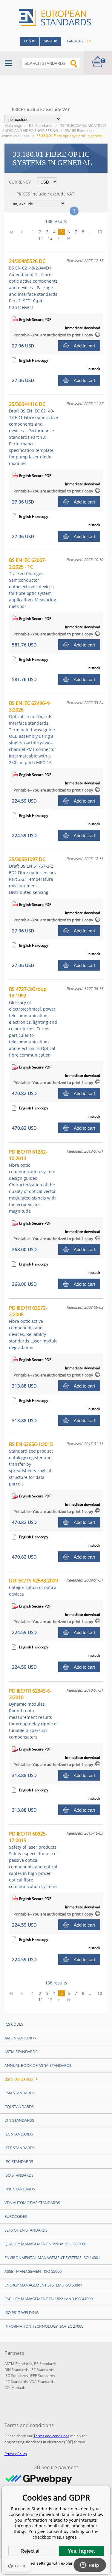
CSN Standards (20, 2093)
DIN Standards (19, 2120)
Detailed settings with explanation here (56, 2563)
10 (100, 232)
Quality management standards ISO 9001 (46, 2244)
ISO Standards (19, 2175)
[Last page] (71, 238)
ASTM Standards (21, 2052)
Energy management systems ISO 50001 (43, 2285)
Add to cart (84, 346)
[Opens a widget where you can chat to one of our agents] (90, 2566)
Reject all (31, 2551)
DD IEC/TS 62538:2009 (33, 1587)
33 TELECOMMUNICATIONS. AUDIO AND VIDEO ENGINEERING (55, 128)
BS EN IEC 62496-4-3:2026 (33, 733)
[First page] (13, 232)
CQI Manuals (15, 2388)
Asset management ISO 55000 (33, 2271)
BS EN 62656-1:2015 (31, 1464)
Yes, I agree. (81, 2551)
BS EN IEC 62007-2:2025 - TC (33, 583)
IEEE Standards (20, 2148)
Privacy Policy (16, 2454)
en (89, 41)
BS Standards (45, 2364)
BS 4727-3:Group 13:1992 (33, 1022)
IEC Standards (19, 2134)
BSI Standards (41, 126)
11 (41, 238)
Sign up (51, 41)
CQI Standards (19, 2107)
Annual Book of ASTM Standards (38, 2065)
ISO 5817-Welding (22, 2312)
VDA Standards (42, 2382)
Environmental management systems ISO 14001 (52, 2258)
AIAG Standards (20, 2038)
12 (50, 238)
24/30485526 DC (33, 284)
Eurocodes (16, 2216)
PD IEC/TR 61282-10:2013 (33, 1181)
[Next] (60, 238)
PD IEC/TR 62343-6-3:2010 (33, 1714)
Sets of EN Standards (26, 2230)
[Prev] (24, 232)
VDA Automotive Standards (32, 2203)
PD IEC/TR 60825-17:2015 (33, 1860)
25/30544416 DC (33, 434)
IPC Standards (19, 2161)
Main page (13, 126)
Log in (30, 41)
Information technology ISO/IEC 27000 (44, 2326)
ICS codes (14, 2024)
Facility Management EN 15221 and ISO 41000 (49, 2299)
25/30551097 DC (32, 876)
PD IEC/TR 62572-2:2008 (33, 1327)
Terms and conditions (51, 2436)
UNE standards (20, 2189)
